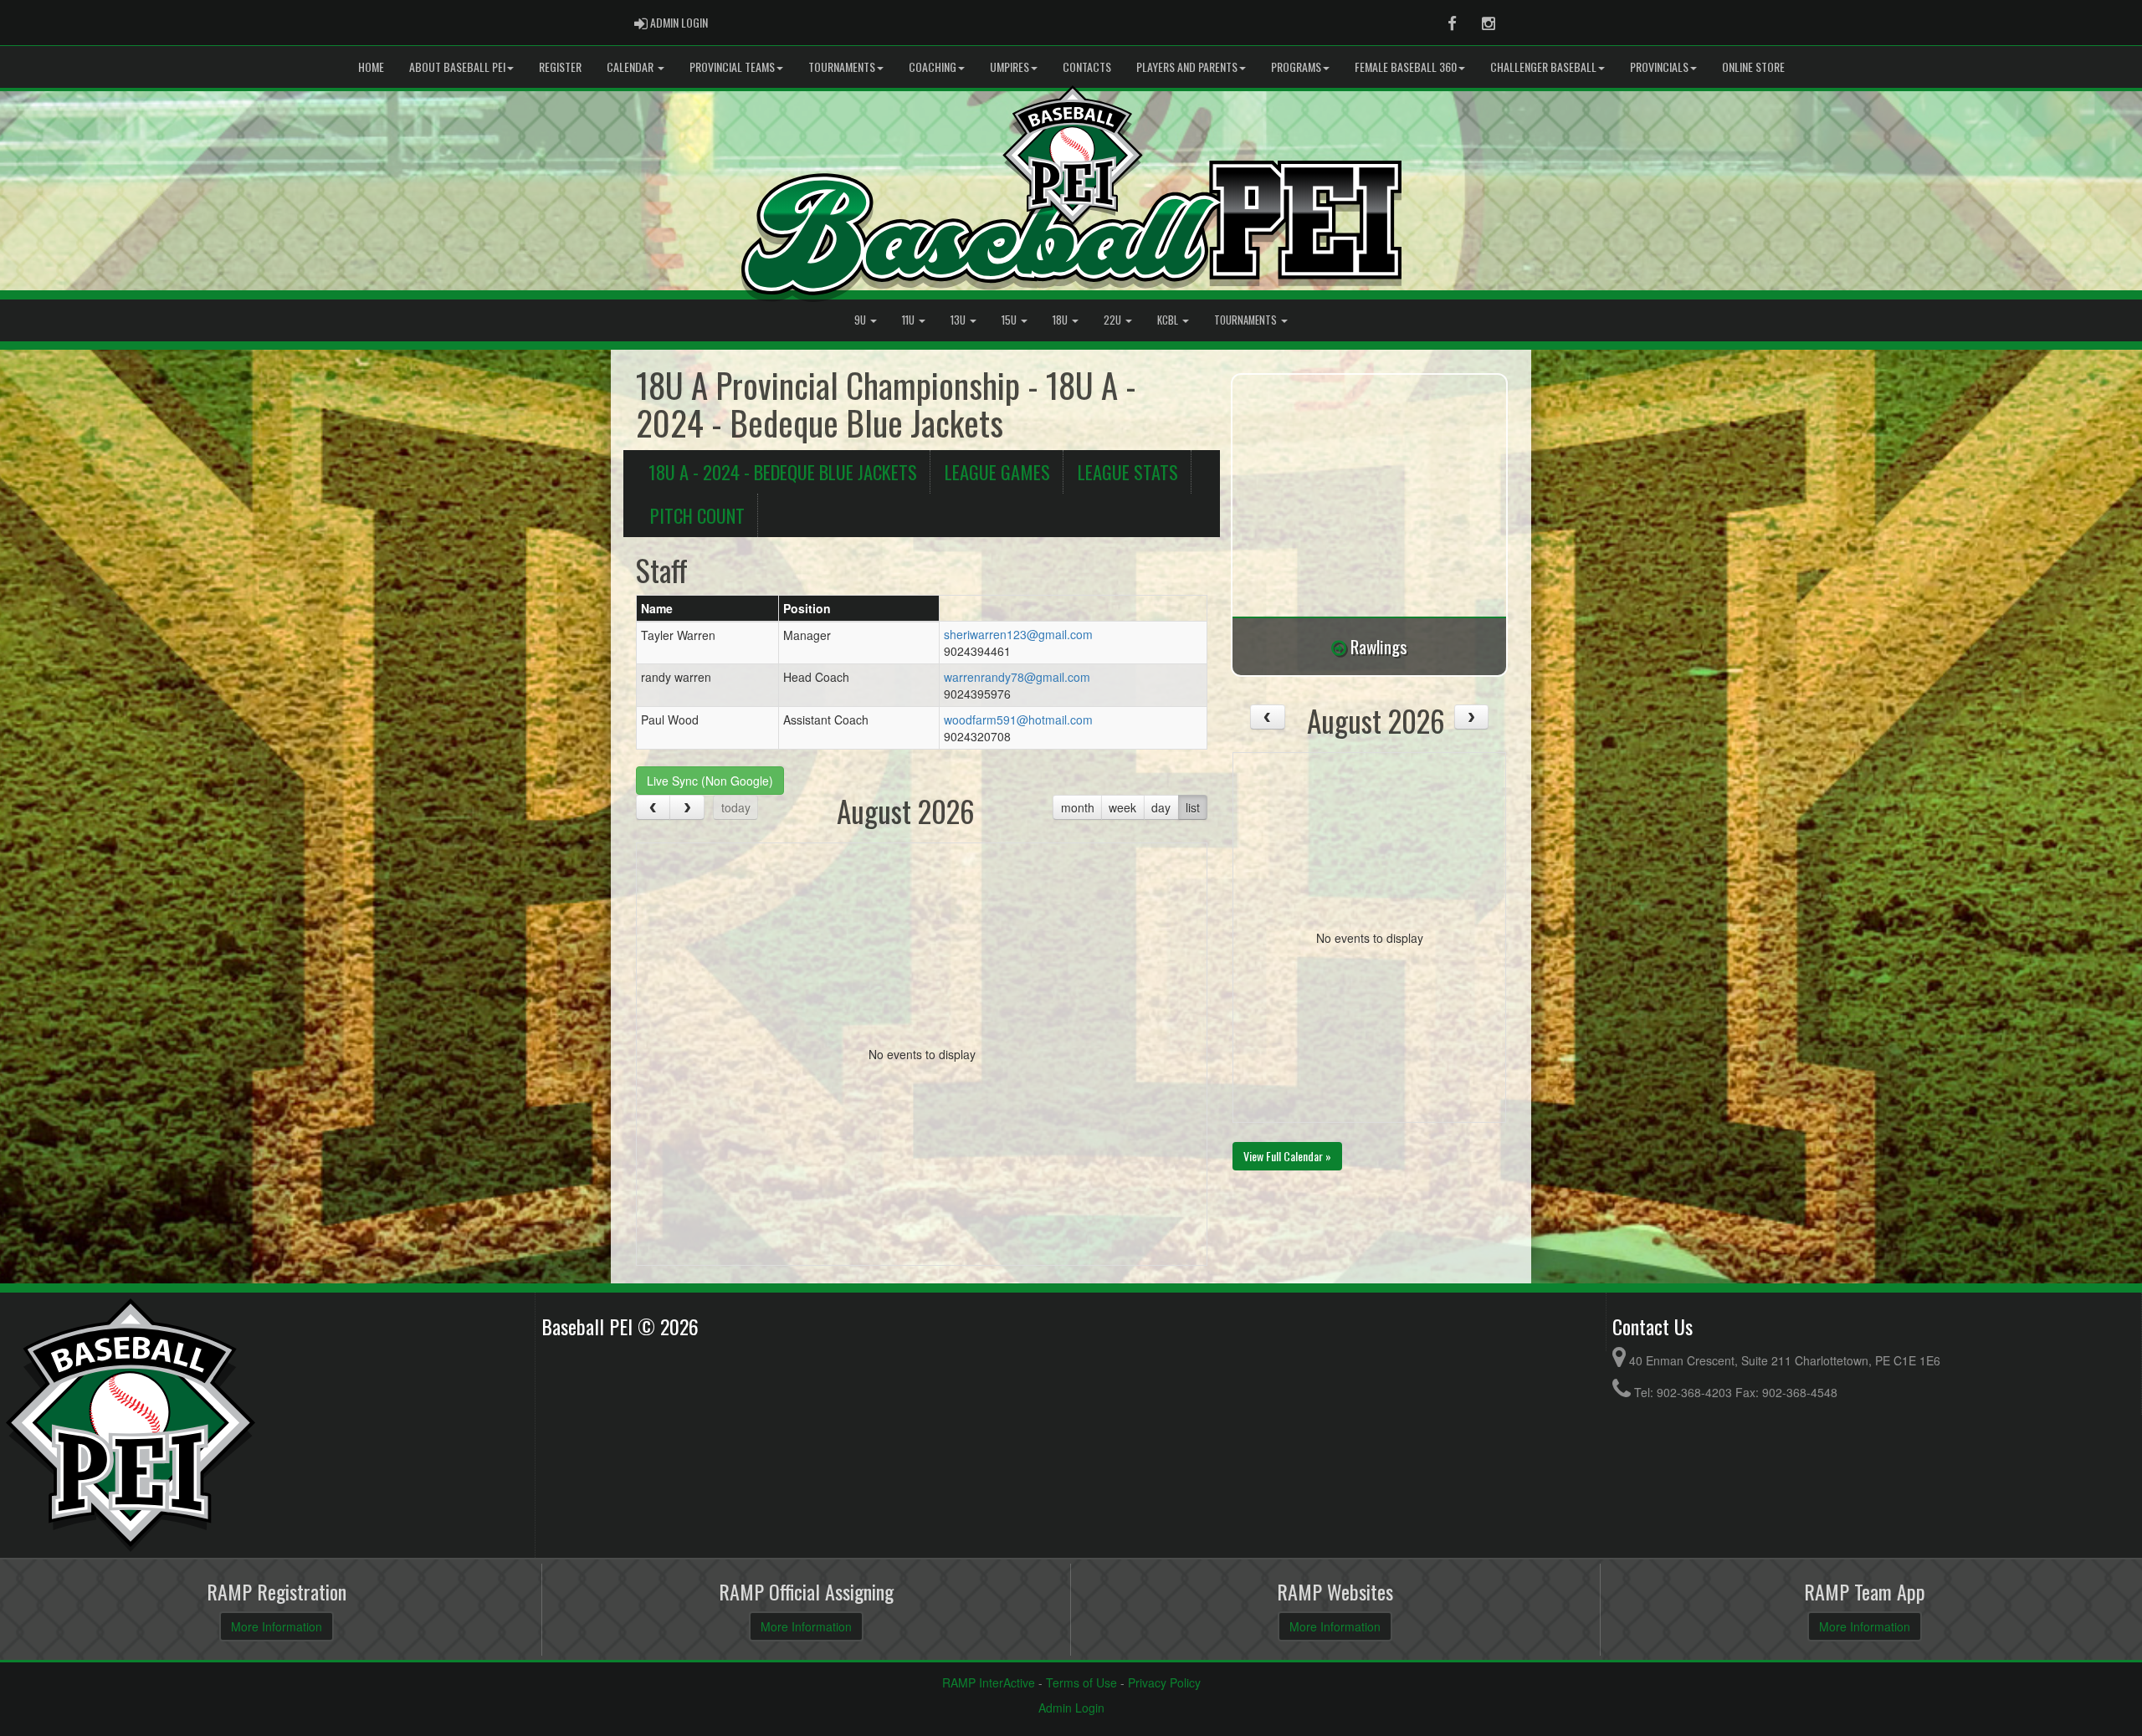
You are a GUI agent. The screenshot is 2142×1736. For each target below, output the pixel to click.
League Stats (1128, 471)
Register (560, 67)
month (1078, 807)
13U (959, 320)
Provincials (1659, 67)
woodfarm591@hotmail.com (1018, 719)
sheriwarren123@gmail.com (1018, 634)
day (1161, 807)
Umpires (1010, 67)
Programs (1296, 67)
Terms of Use (1081, 1682)
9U (861, 320)
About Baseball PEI (457, 67)
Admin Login (1071, 1708)
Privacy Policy (1164, 1682)
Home (371, 67)
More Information (277, 1626)
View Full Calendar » (1287, 1156)
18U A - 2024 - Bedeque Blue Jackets (783, 471)
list (1193, 807)
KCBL (1169, 320)
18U (1061, 320)
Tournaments (842, 67)
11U (910, 320)
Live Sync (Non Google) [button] (710, 781)
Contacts (1087, 67)
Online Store (1753, 67)
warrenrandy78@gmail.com (1017, 677)
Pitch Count (697, 515)
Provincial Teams (732, 67)
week (1122, 807)
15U (1010, 320)
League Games (997, 471)
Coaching (933, 67)
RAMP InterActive (989, 1682)
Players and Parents (1187, 67)
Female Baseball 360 (1406, 67)
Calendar (631, 67)
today (736, 807)
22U (1114, 320)
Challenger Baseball (1543, 67)
